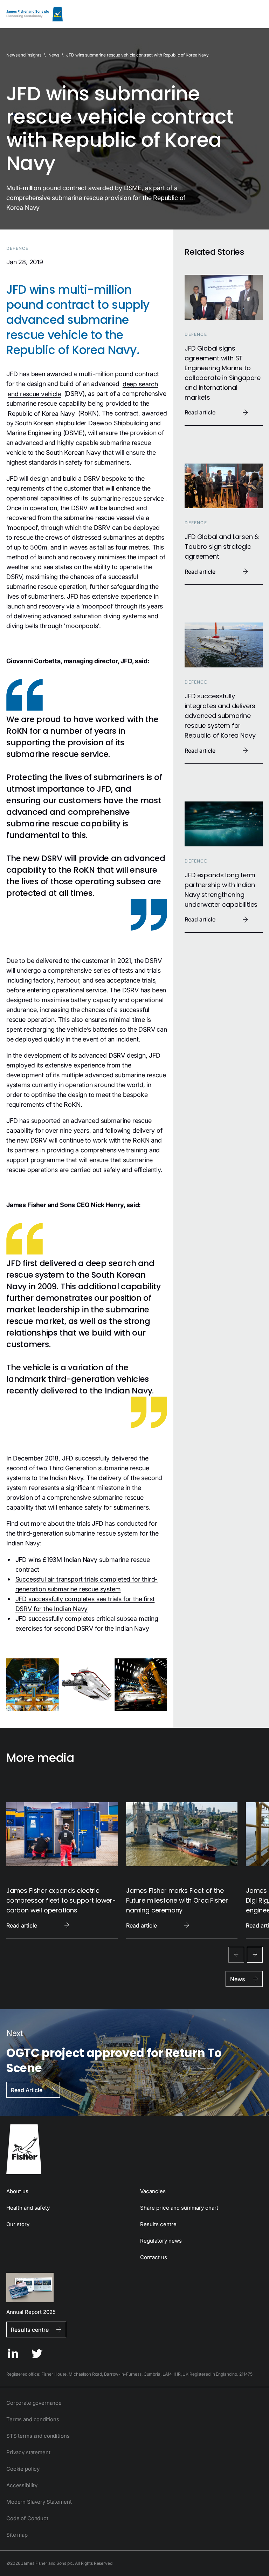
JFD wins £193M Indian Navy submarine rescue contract (83, 1564)
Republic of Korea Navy (41, 413)
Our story (18, 2224)
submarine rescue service (127, 498)
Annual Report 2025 (31, 2312)
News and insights (24, 55)
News (54, 55)
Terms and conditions (33, 2419)
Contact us (154, 2257)
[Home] (35, 14)
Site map (17, 2535)
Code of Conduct (27, 2518)
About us (17, 2191)
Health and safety (28, 2208)
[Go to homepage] (134, 2149)
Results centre (158, 2224)
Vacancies (153, 2191)
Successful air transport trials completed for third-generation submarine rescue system (87, 1584)
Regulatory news (161, 2241)
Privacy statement (28, 2452)
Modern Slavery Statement (39, 2502)
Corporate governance (34, 2403)
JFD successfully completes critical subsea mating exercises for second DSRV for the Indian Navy (87, 1623)
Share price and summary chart (179, 2208)
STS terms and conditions (38, 2436)
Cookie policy (23, 2469)
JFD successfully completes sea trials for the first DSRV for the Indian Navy (85, 1603)
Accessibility (22, 2485)
